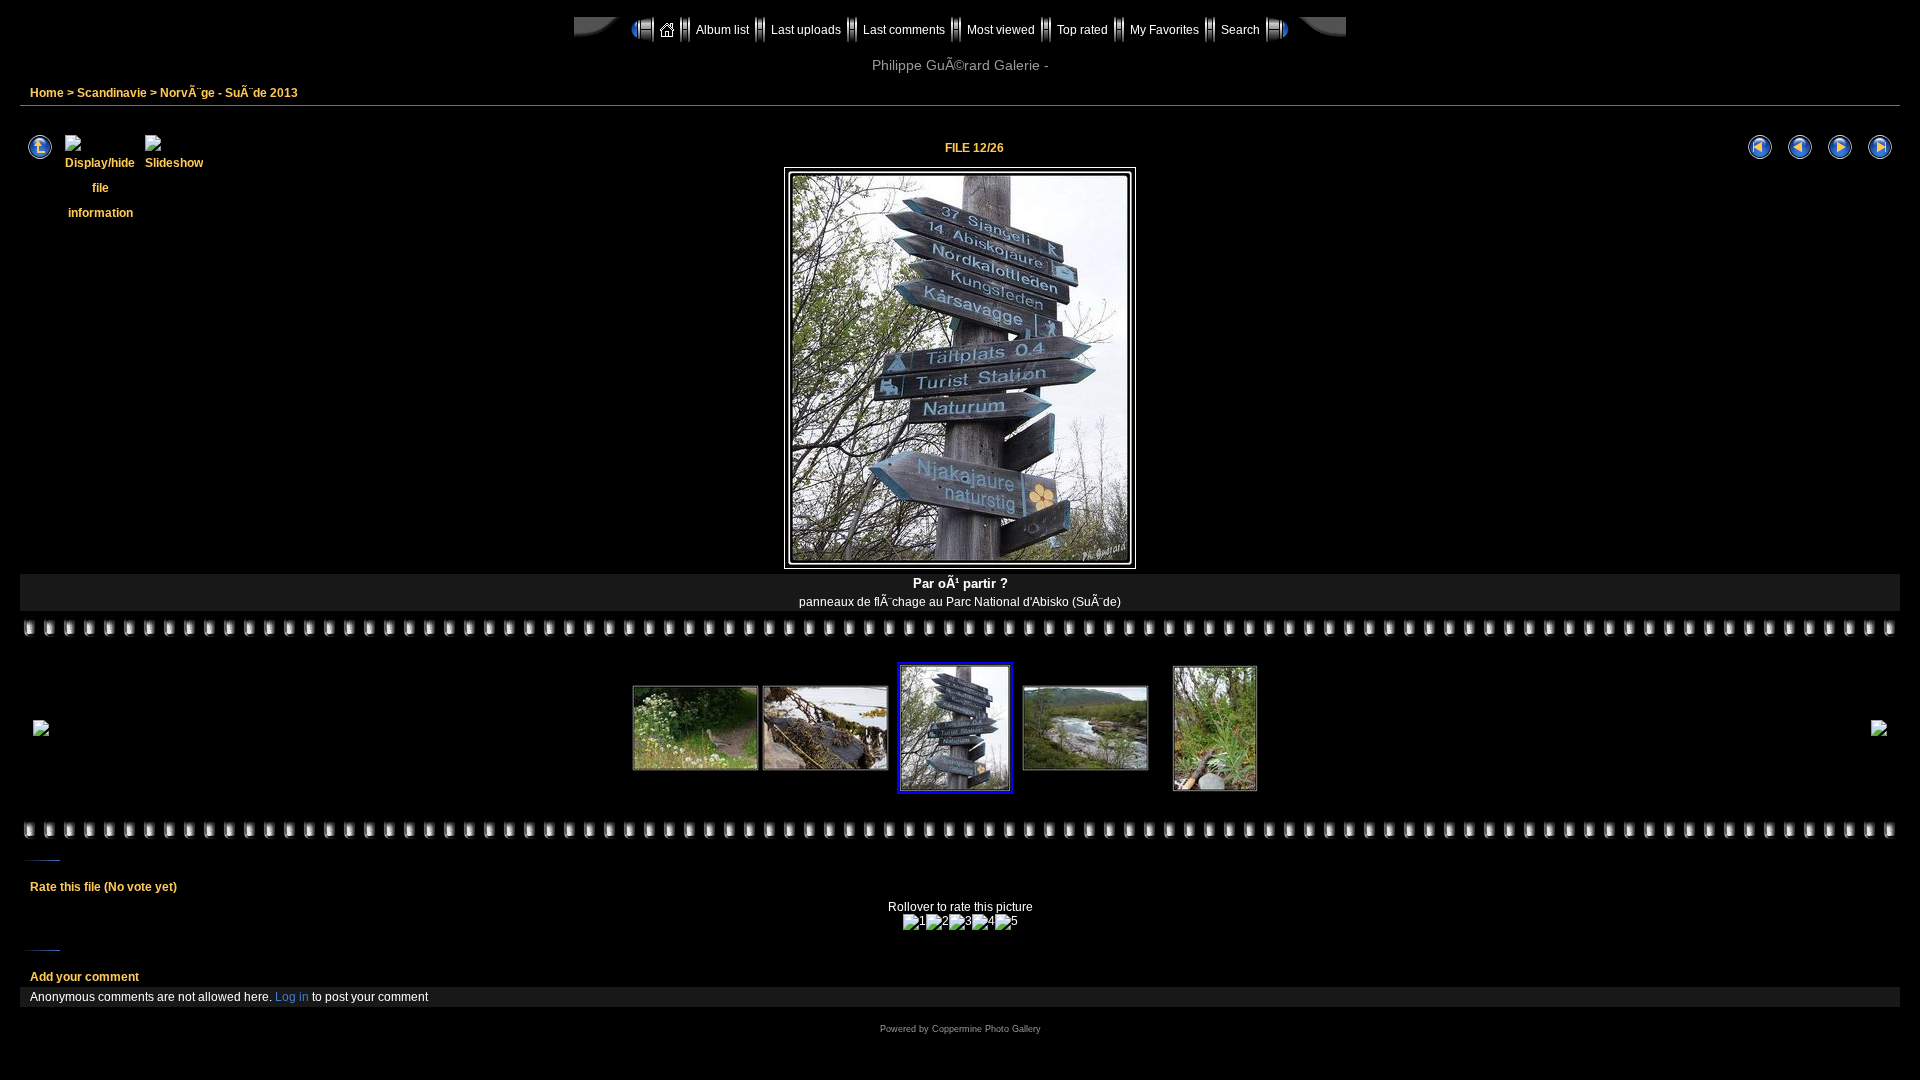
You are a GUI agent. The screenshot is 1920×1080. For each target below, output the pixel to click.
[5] (1006, 922)
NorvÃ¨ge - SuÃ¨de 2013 (229, 93)
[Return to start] (1760, 147)
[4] (983, 922)
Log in (292, 997)
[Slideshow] (174, 147)
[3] (960, 922)
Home (47, 93)
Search (1240, 30)
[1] (914, 922)
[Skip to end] (1880, 147)
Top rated (1082, 30)
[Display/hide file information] (100, 147)
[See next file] (1840, 147)
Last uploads (806, 30)
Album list (722, 30)
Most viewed (1001, 30)
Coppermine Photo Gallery (986, 1029)
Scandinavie (112, 93)
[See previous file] (1800, 147)
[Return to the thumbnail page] (40, 147)
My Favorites (1164, 30)
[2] (937, 922)
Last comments (904, 30)
